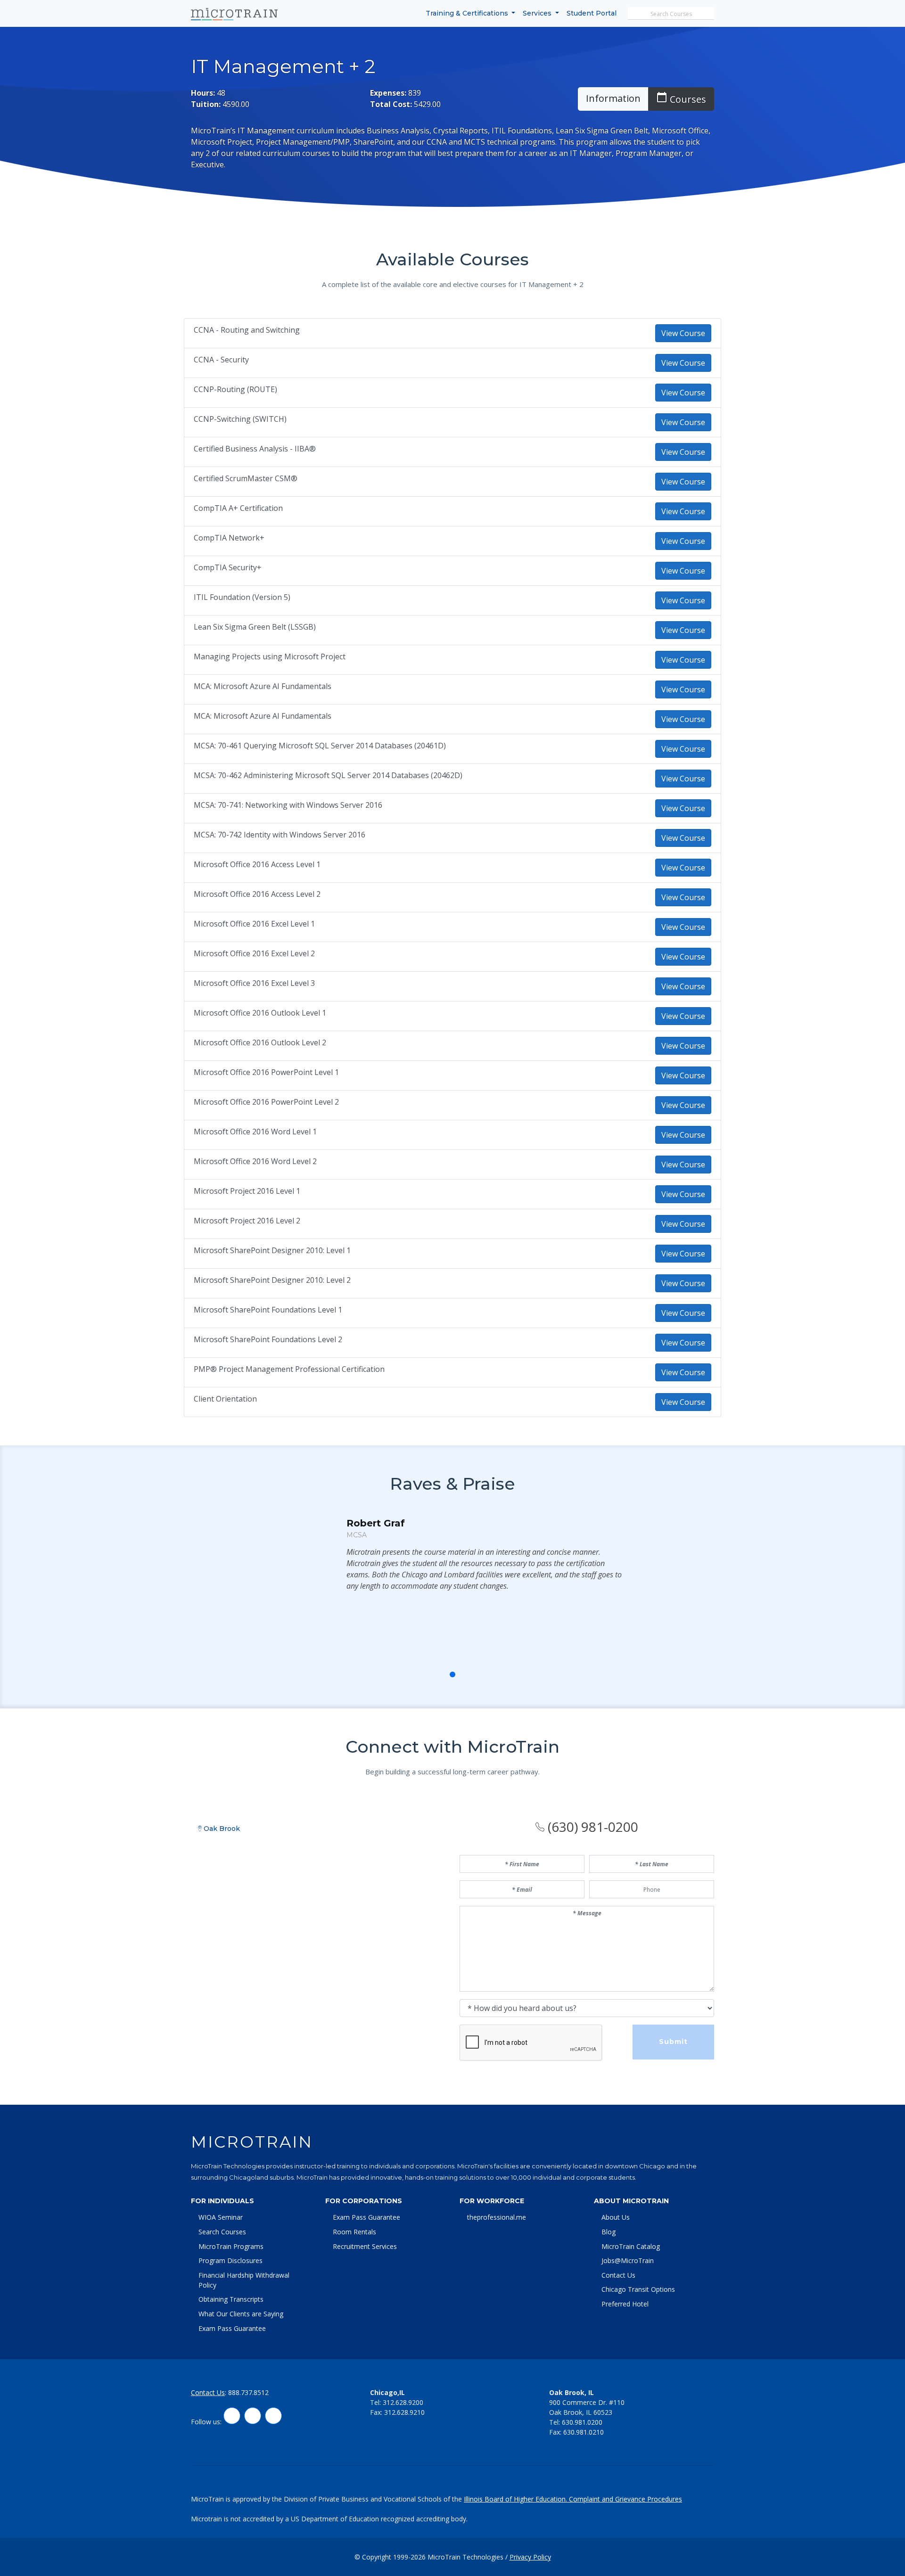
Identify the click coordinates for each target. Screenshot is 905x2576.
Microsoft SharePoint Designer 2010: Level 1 (449, 1252)
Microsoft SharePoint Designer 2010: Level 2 (449, 1282)
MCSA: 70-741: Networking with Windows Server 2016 (449, 807)
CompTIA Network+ (449, 539)
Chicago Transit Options (638, 2289)
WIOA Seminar (221, 2217)
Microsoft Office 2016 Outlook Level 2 (449, 1044)
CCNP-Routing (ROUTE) (449, 391)
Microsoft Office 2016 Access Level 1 (449, 866)
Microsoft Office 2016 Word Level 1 (449, 1133)
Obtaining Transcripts (231, 2299)
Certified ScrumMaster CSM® (449, 480)
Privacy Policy (530, 2557)
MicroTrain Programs (231, 2246)
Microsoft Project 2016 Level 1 (449, 1193)
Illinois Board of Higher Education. (516, 2499)
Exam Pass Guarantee (232, 2328)
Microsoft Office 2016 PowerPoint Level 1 (449, 1074)
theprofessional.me (497, 2217)
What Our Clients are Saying (241, 2314)
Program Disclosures (230, 2260)
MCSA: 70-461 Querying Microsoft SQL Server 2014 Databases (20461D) (449, 747)
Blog (609, 2232)
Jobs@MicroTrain (628, 2260)
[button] (432, 1674)
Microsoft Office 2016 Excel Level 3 (449, 985)
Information (613, 98)
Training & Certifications (468, 13)
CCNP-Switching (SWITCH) (449, 421)
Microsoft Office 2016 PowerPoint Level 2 (449, 1103)
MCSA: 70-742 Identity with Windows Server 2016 (449, 836)
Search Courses (222, 2232)
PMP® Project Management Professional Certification (449, 1371)
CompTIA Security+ (449, 569)
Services (538, 13)
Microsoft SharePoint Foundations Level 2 (449, 1341)
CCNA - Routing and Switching (449, 332)
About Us (616, 2217)
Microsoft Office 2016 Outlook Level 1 (449, 1014)
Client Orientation (449, 1400)
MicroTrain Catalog (631, 2246)
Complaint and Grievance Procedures (625, 2499)
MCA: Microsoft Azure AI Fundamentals (449, 688)
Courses (681, 98)
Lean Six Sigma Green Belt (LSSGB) (449, 628)
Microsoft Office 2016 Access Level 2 (449, 896)
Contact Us (618, 2275)
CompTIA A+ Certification (449, 510)
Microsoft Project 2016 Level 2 (449, 1222)
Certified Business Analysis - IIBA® (449, 450)
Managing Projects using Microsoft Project (449, 658)
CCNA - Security (449, 361)
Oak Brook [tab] (221, 1829)
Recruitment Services (365, 2246)
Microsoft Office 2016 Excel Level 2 (449, 955)
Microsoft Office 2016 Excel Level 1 (449, 925)
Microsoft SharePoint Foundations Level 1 (449, 1311)
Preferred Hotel (625, 2304)
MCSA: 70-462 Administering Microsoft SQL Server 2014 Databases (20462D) (449, 777)
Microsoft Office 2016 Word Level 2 (449, 1163)
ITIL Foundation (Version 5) (449, 599)
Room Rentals (354, 2232)
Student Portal (592, 13)
